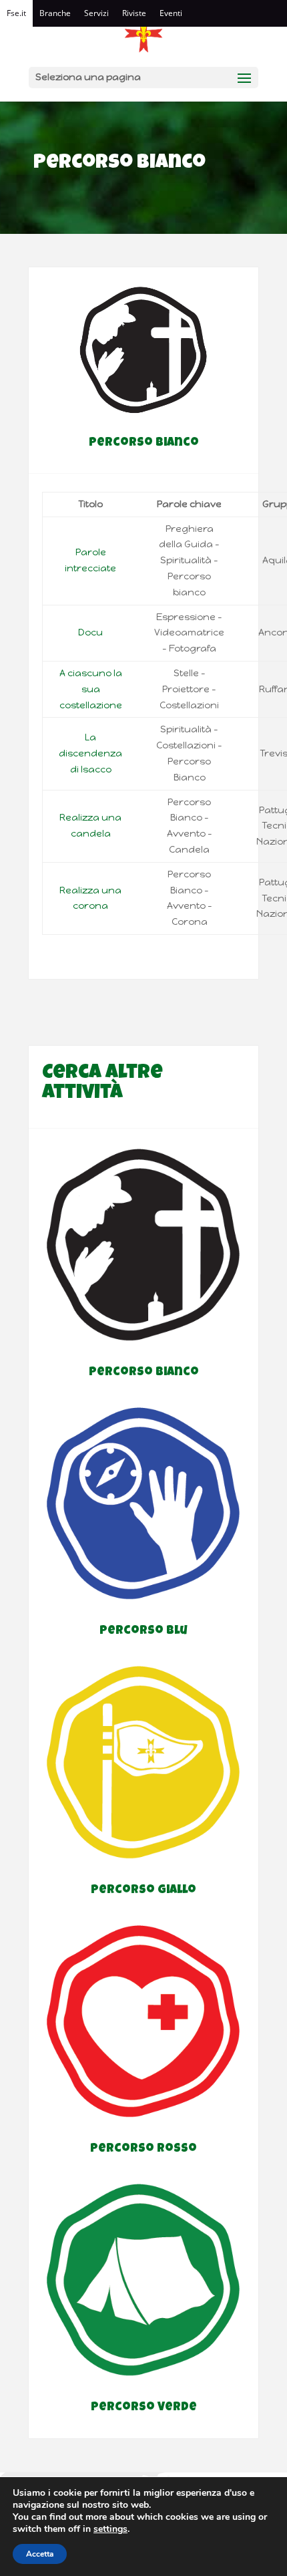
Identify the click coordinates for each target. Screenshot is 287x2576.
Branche (55, 13)
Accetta (40, 2554)
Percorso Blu (143, 1631)
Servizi (96, 13)
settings (110, 2529)
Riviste (134, 13)
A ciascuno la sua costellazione (91, 689)
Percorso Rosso (143, 2149)
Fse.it (16, 13)
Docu (90, 632)
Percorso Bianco (144, 1373)
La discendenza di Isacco (90, 753)
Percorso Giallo (143, 1890)
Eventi (171, 13)
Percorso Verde (144, 2408)
